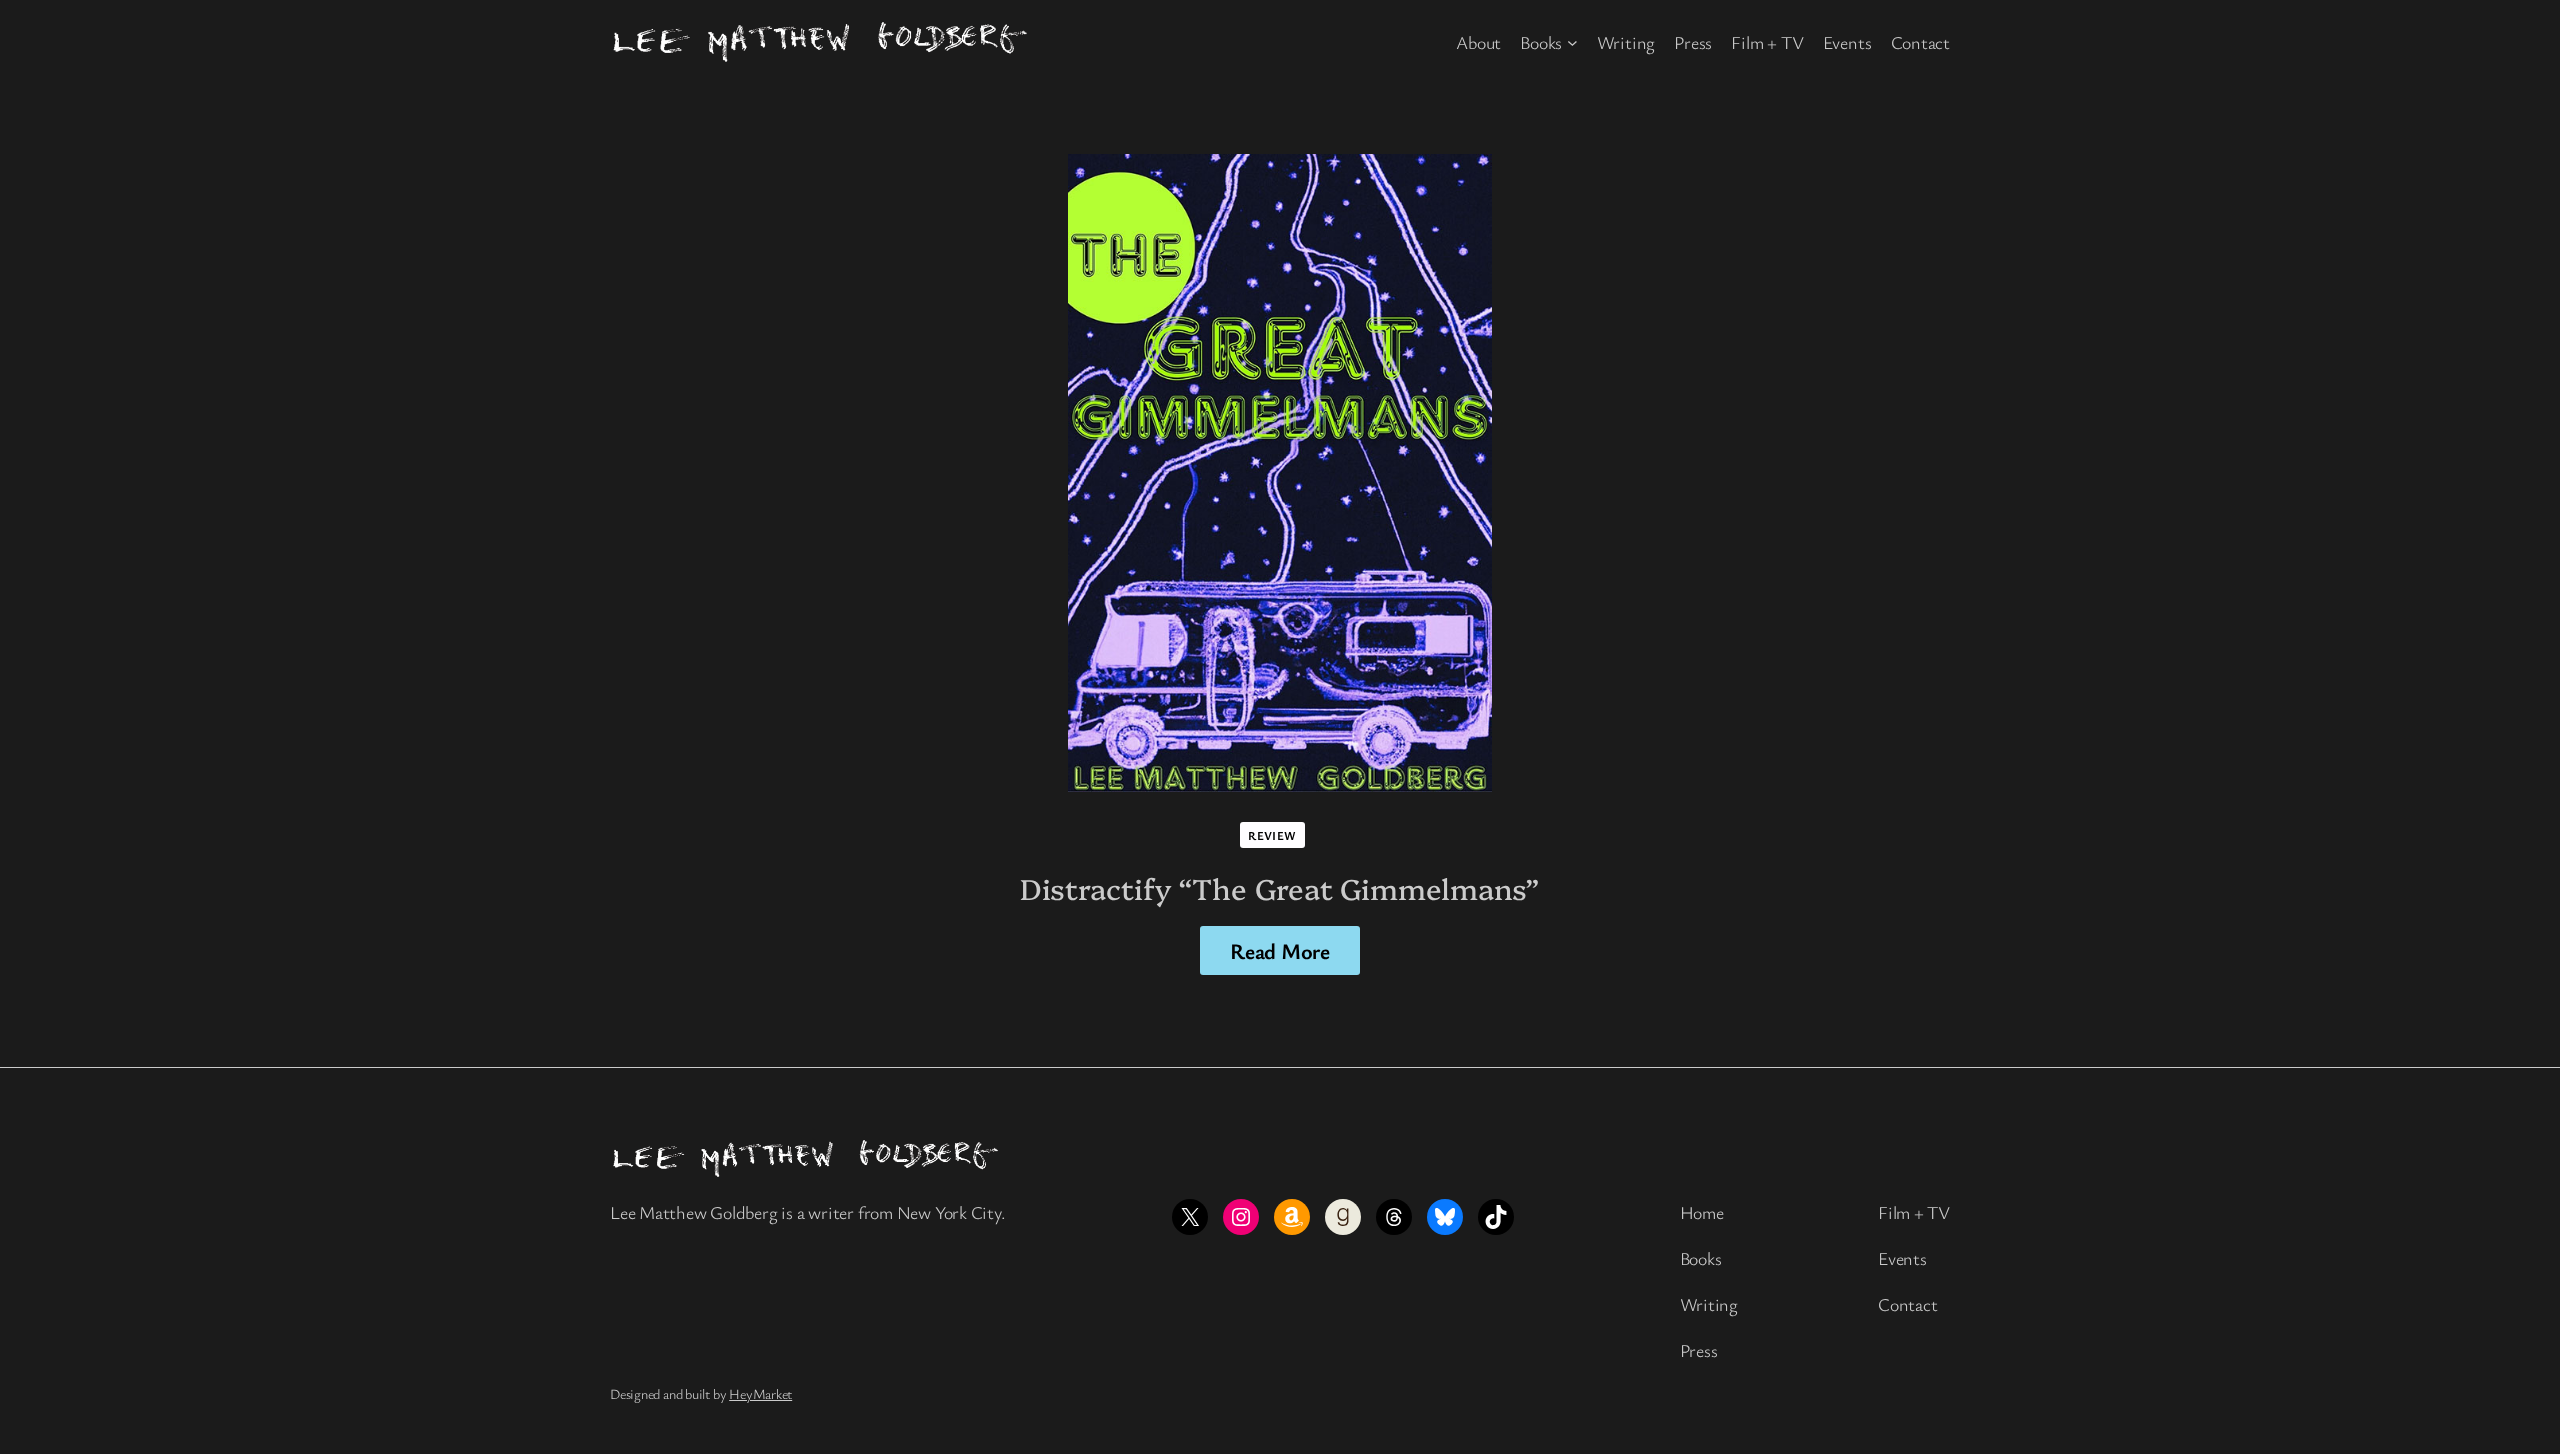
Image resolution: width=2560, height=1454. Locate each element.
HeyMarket (760, 1393)
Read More (1280, 950)
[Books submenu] (1572, 42)
